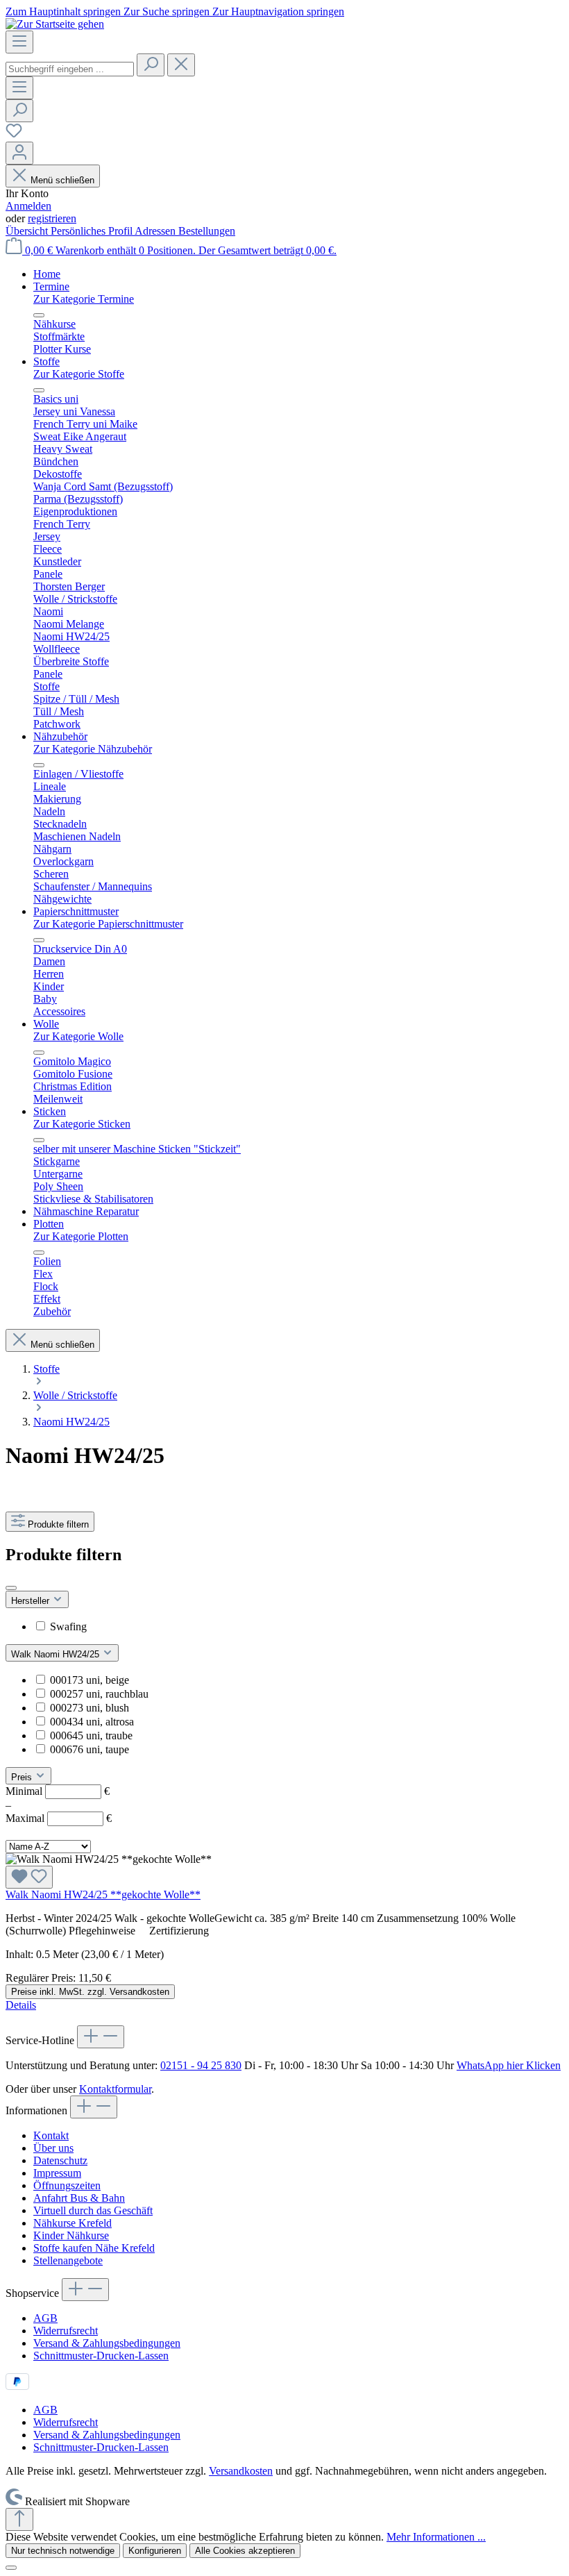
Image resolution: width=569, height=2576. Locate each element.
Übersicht (28, 231)
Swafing (68, 1626)
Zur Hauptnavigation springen (278, 11)
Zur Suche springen (168, 11)
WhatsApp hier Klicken (509, 2065)
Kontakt (51, 2135)
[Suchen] (151, 65)
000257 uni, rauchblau (99, 1694)
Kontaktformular (115, 2089)
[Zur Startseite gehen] (55, 24)
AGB (45, 2318)
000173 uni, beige (90, 1680)
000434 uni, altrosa (92, 1722)
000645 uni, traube (91, 1736)
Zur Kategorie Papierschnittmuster (108, 924)
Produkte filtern (58, 1524)
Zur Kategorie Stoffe (79, 374)
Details (21, 2005)
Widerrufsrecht (66, 2331)
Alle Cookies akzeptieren (245, 2551)
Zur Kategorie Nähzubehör (93, 749)
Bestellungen (207, 231)
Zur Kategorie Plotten (81, 1236)
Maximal (59, 1818)
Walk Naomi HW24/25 (57, 1654)
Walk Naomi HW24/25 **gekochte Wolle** (103, 1895)
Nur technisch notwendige (63, 2551)
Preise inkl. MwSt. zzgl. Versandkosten (90, 1992)
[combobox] (70, 69)
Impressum (57, 2173)
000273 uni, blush (90, 1708)
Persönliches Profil (93, 231)
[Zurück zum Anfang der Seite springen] (19, 2519)
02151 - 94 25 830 (201, 2065)
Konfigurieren (155, 2551)
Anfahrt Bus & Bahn (79, 2198)
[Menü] (19, 42)
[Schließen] (11, 2568)
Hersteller (32, 1601)
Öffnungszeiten (67, 2185)
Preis (23, 1777)
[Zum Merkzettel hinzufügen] (29, 1877)
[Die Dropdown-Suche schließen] (181, 65)
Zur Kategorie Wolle (78, 1036)
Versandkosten (241, 2471)
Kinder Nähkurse (71, 2235)
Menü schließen (62, 180)
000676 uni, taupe (90, 1749)
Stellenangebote (68, 2260)
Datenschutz (60, 2160)
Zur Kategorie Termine (84, 299)
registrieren (52, 218)
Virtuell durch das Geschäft (93, 2210)
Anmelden (28, 206)
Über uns (53, 2148)
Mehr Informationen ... (436, 2537)
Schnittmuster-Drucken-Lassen (101, 2356)
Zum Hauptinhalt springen (65, 11)
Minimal (58, 1791)
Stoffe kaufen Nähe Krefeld (94, 2248)
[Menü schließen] (39, 315)
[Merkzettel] (14, 135)
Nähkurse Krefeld (73, 2223)
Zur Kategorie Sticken (82, 1124)
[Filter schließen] (11, 1588)
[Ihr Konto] (19, 153)
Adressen (156, 231)
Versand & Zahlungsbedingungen (107, 2343)
